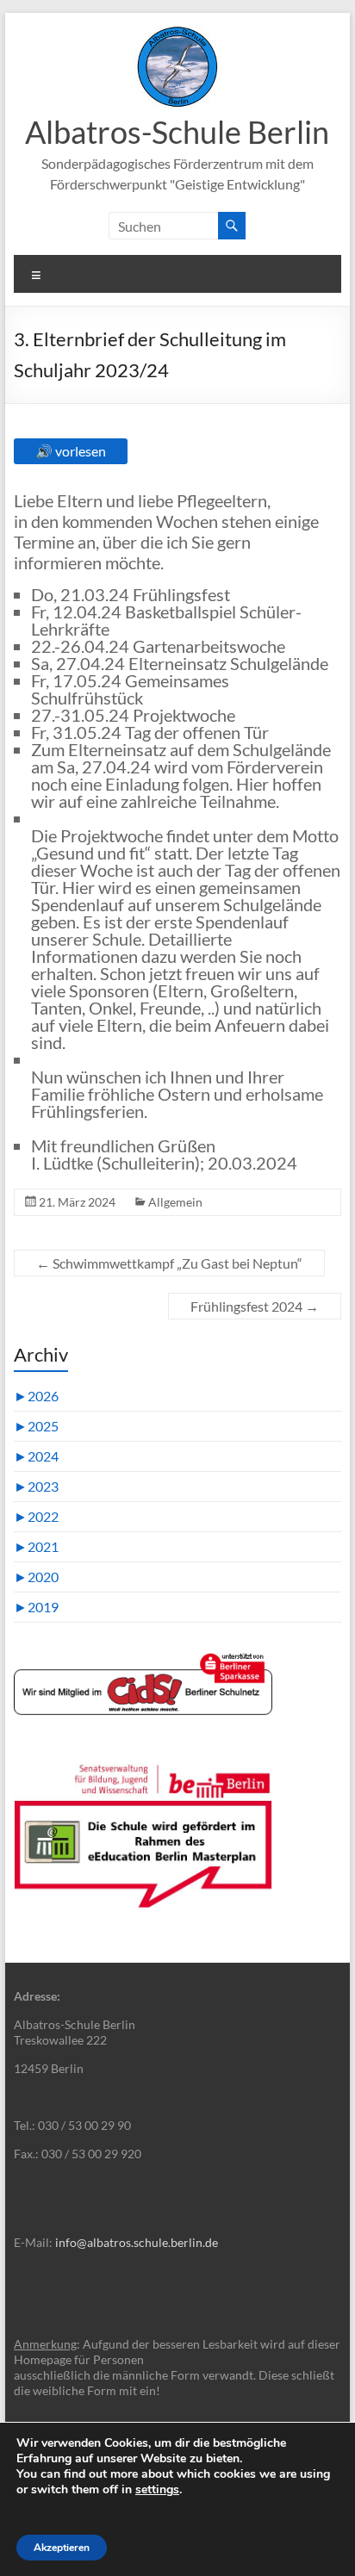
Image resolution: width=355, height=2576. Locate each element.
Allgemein (175, 1202)
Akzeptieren (62, 2548)
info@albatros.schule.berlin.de (137, 2242)
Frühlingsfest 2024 (255, 1306)
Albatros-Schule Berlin (177, 132)
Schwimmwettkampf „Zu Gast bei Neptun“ (169, 1263)
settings (157, 2490)
